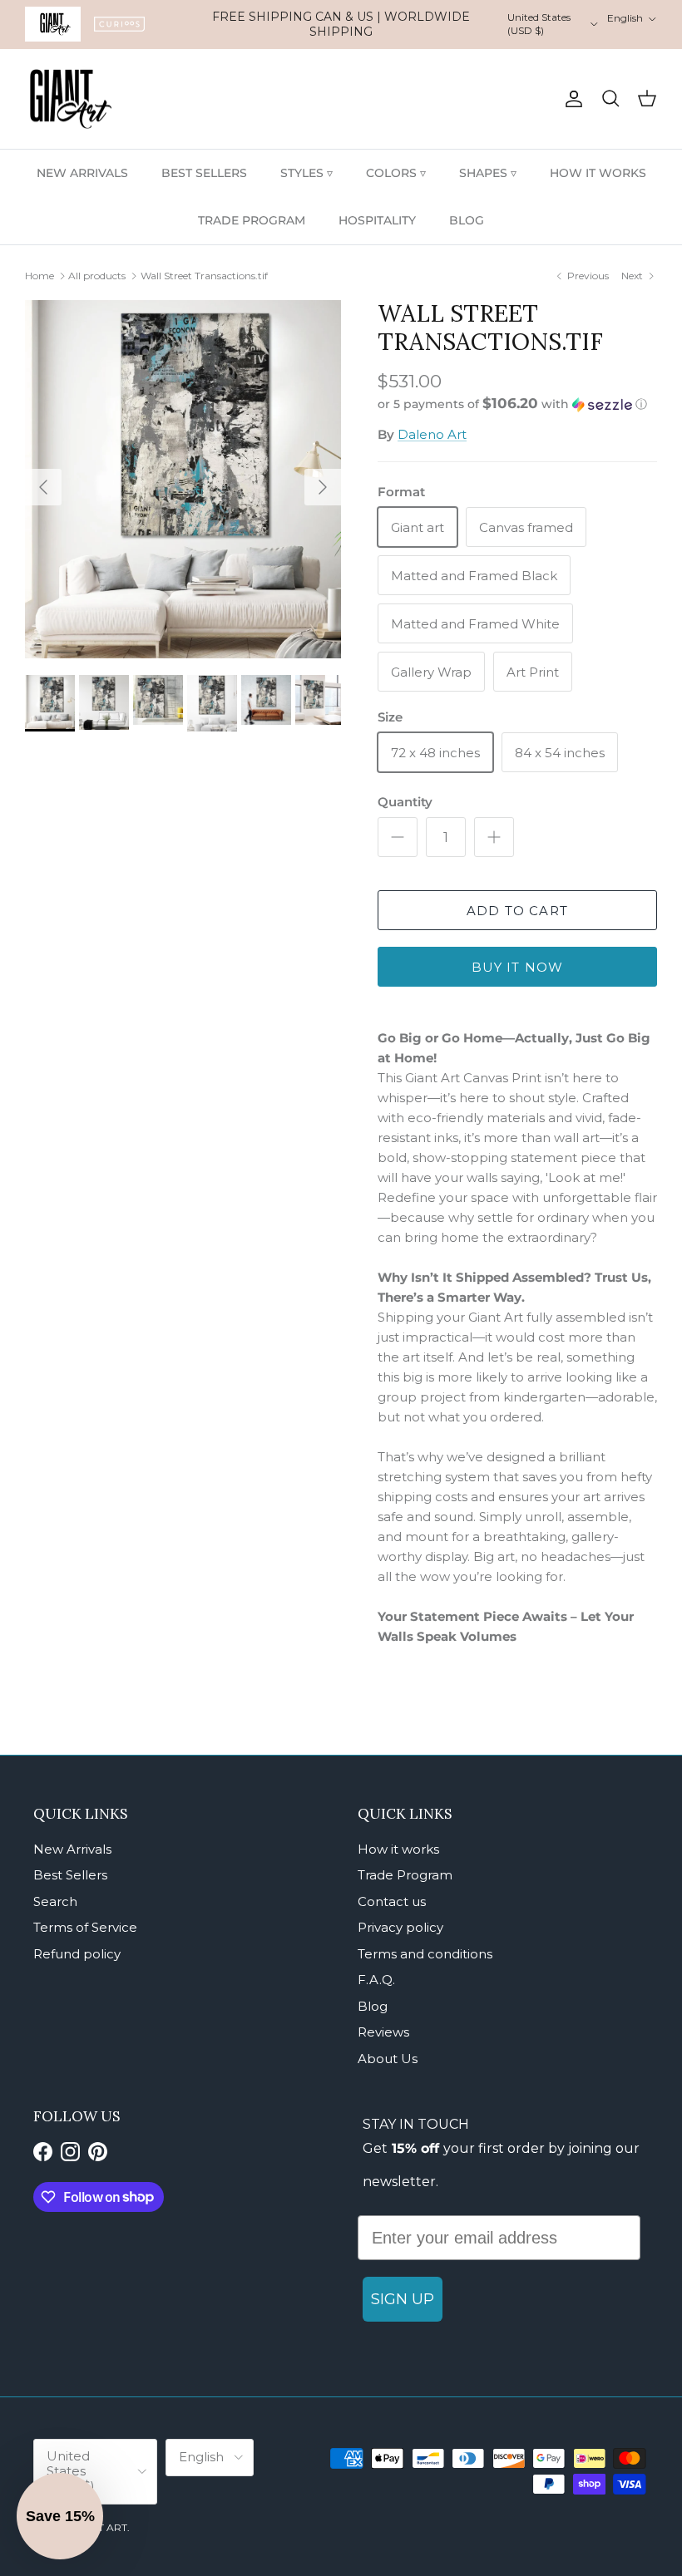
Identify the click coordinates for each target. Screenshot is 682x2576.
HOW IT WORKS (598, 173)
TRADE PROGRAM (252, 220)
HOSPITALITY (377, 220)
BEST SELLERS (204, 173)
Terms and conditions (425, 1954)
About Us (388, 2059)
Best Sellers (70, 1875)
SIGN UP (403, 2299)
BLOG (467, 220)
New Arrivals (72, 1849)
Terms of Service (85, 1927)
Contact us (392, 1901)
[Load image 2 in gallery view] (183, 479)
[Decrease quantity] (398, 837)
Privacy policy (400, 1927)
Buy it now (518, 967)
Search (55, 1901)
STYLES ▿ (306, 173)
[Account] (571, 99)
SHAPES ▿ (488, 173)
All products (97, 276)
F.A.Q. (376, 1980)
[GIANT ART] (71, 99)
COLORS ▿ (396, 173)
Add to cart (517, 911)
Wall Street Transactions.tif (204, 276)
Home (40, 276)
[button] (512, 404)
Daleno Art (432, 434)
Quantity (405, 802)
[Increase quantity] (494, 837)
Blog (373, 2006)
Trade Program (405, 1875)
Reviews (383, 2032)
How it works (398, 1849)
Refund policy (77, 1954)
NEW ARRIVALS (82, 173)
